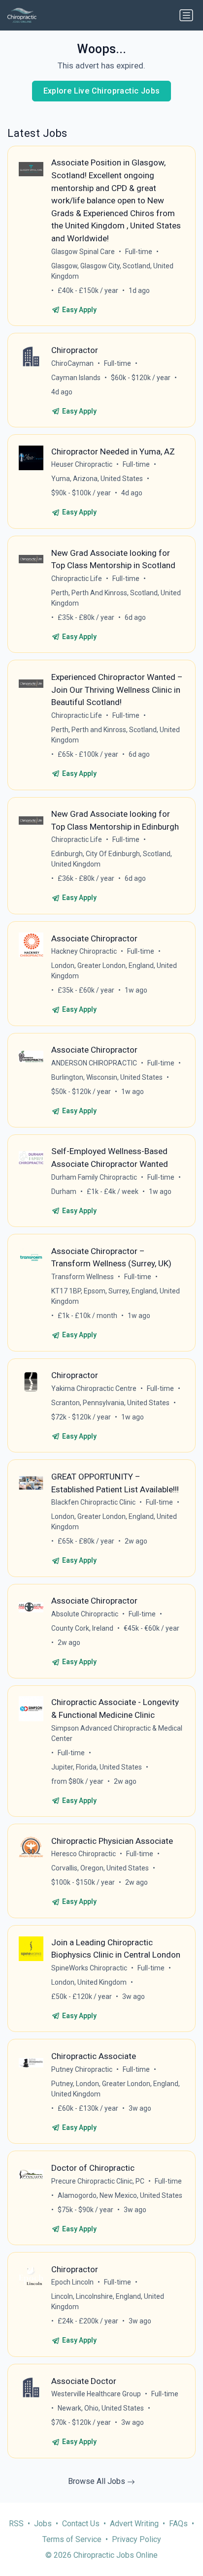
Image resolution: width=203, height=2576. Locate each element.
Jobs (43, 2524)
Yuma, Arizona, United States (97, 479)
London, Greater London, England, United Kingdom (114, 971)
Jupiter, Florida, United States (97, 1767)
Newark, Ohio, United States (101, 2408)
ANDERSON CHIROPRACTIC (94, 1063)
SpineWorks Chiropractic (89, 1968)
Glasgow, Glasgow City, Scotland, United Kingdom (112, 271)
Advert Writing (134, 2524)
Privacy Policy (136, 2539)
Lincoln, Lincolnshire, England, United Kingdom (108, 2302)
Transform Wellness (83, 1277)
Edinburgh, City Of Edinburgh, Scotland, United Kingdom (112, 859)
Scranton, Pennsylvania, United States (110, 1403)
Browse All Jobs (98, 2481)
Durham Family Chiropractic (94, 1177)
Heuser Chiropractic (82, 464)
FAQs (178, 2524)
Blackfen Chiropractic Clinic (93, 1502)
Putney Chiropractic (82, 2069)
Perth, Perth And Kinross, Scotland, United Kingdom (116, 598)
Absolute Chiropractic (85, 1614)
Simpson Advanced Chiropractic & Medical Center (117, 1733)
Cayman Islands (76, 378)
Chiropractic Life (77, 579)
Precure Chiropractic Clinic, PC (98, 2181)
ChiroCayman (72, 363)
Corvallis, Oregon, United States (100, 1868)
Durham (64, 1191)
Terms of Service (72, 2539)
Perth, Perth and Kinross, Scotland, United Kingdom (116, 735)
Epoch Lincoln (72, 2282)
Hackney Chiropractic (84, 951)
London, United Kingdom (89, 1982)
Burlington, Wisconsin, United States (107, 1077)
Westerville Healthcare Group (96, 2394)
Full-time (139, 252)
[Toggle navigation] (186, 15)
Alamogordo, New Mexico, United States (120, 2195)
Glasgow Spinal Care (83, 252)
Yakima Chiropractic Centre (94, 1388)
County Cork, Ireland (82, 1628)
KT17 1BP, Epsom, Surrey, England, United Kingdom (116, 1296)
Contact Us (81, 2524)
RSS (16, 2524)
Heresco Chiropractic (84, 1854)
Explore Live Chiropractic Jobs (102, 91)
